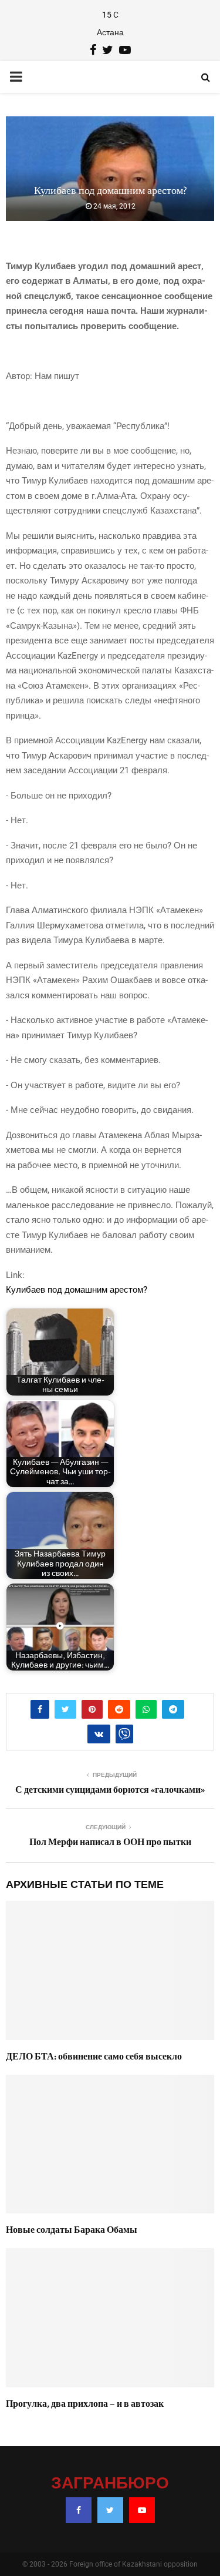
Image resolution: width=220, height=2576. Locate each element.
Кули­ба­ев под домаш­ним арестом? (77, 1290)
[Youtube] (142, 2510)
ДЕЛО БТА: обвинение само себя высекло (94, 2057)
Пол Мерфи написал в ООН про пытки (110, 1842)
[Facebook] (79, 2510)
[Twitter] (110, 2510)
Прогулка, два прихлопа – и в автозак (85, 2404)
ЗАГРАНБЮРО (110, 2484)
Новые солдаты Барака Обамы (72, 2230)
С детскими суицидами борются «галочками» (110, 1790)
